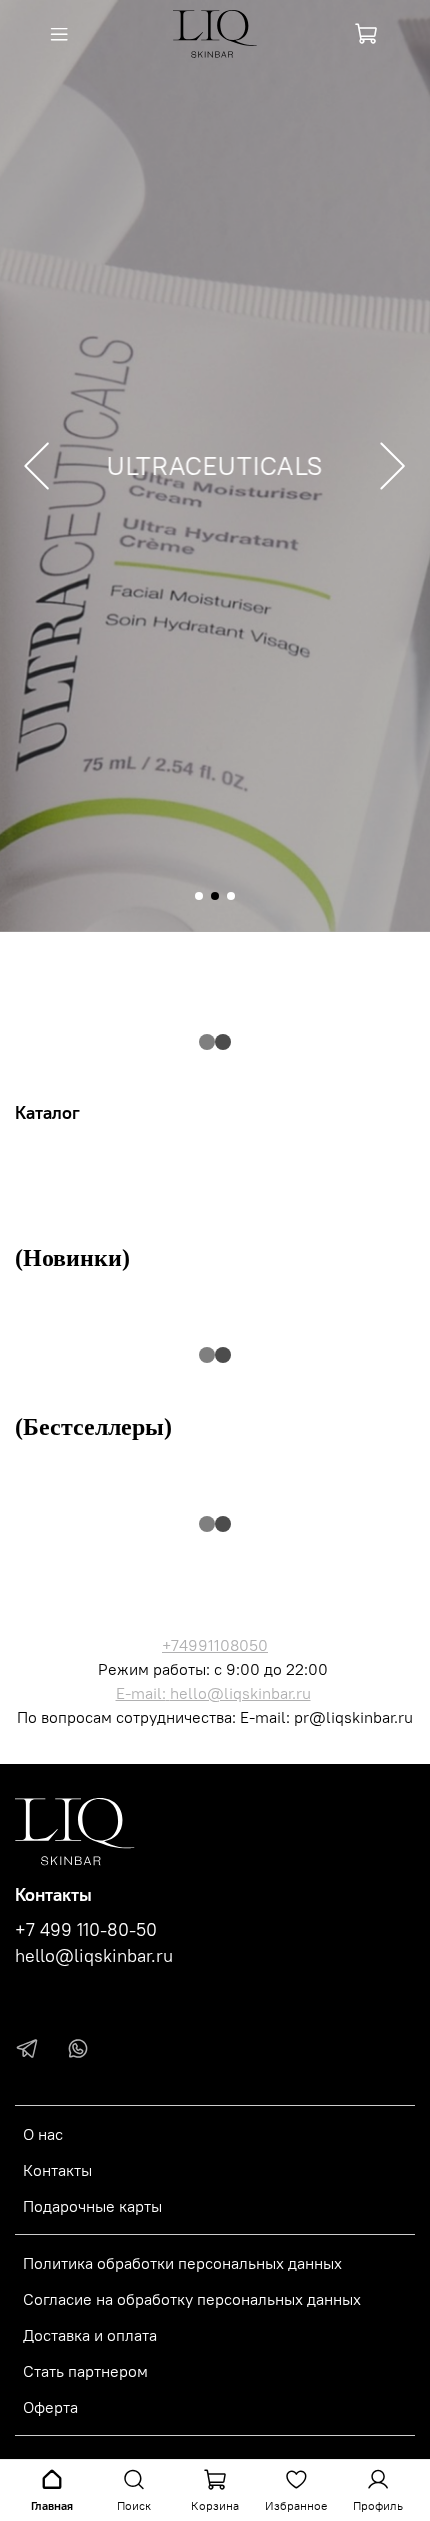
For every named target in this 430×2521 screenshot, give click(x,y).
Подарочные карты (92, 2206)
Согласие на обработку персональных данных (192, 2299)
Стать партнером (85, 2371)
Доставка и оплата (90, 2335)
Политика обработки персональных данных (182, 2263)
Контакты (57, 2170)
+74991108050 (215, 1645)
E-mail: (141, 1693)
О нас (43, 2134)
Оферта (50, 2407)
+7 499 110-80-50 (86, 1930)
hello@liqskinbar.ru (240, 1693)
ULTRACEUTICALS (215, 466)
